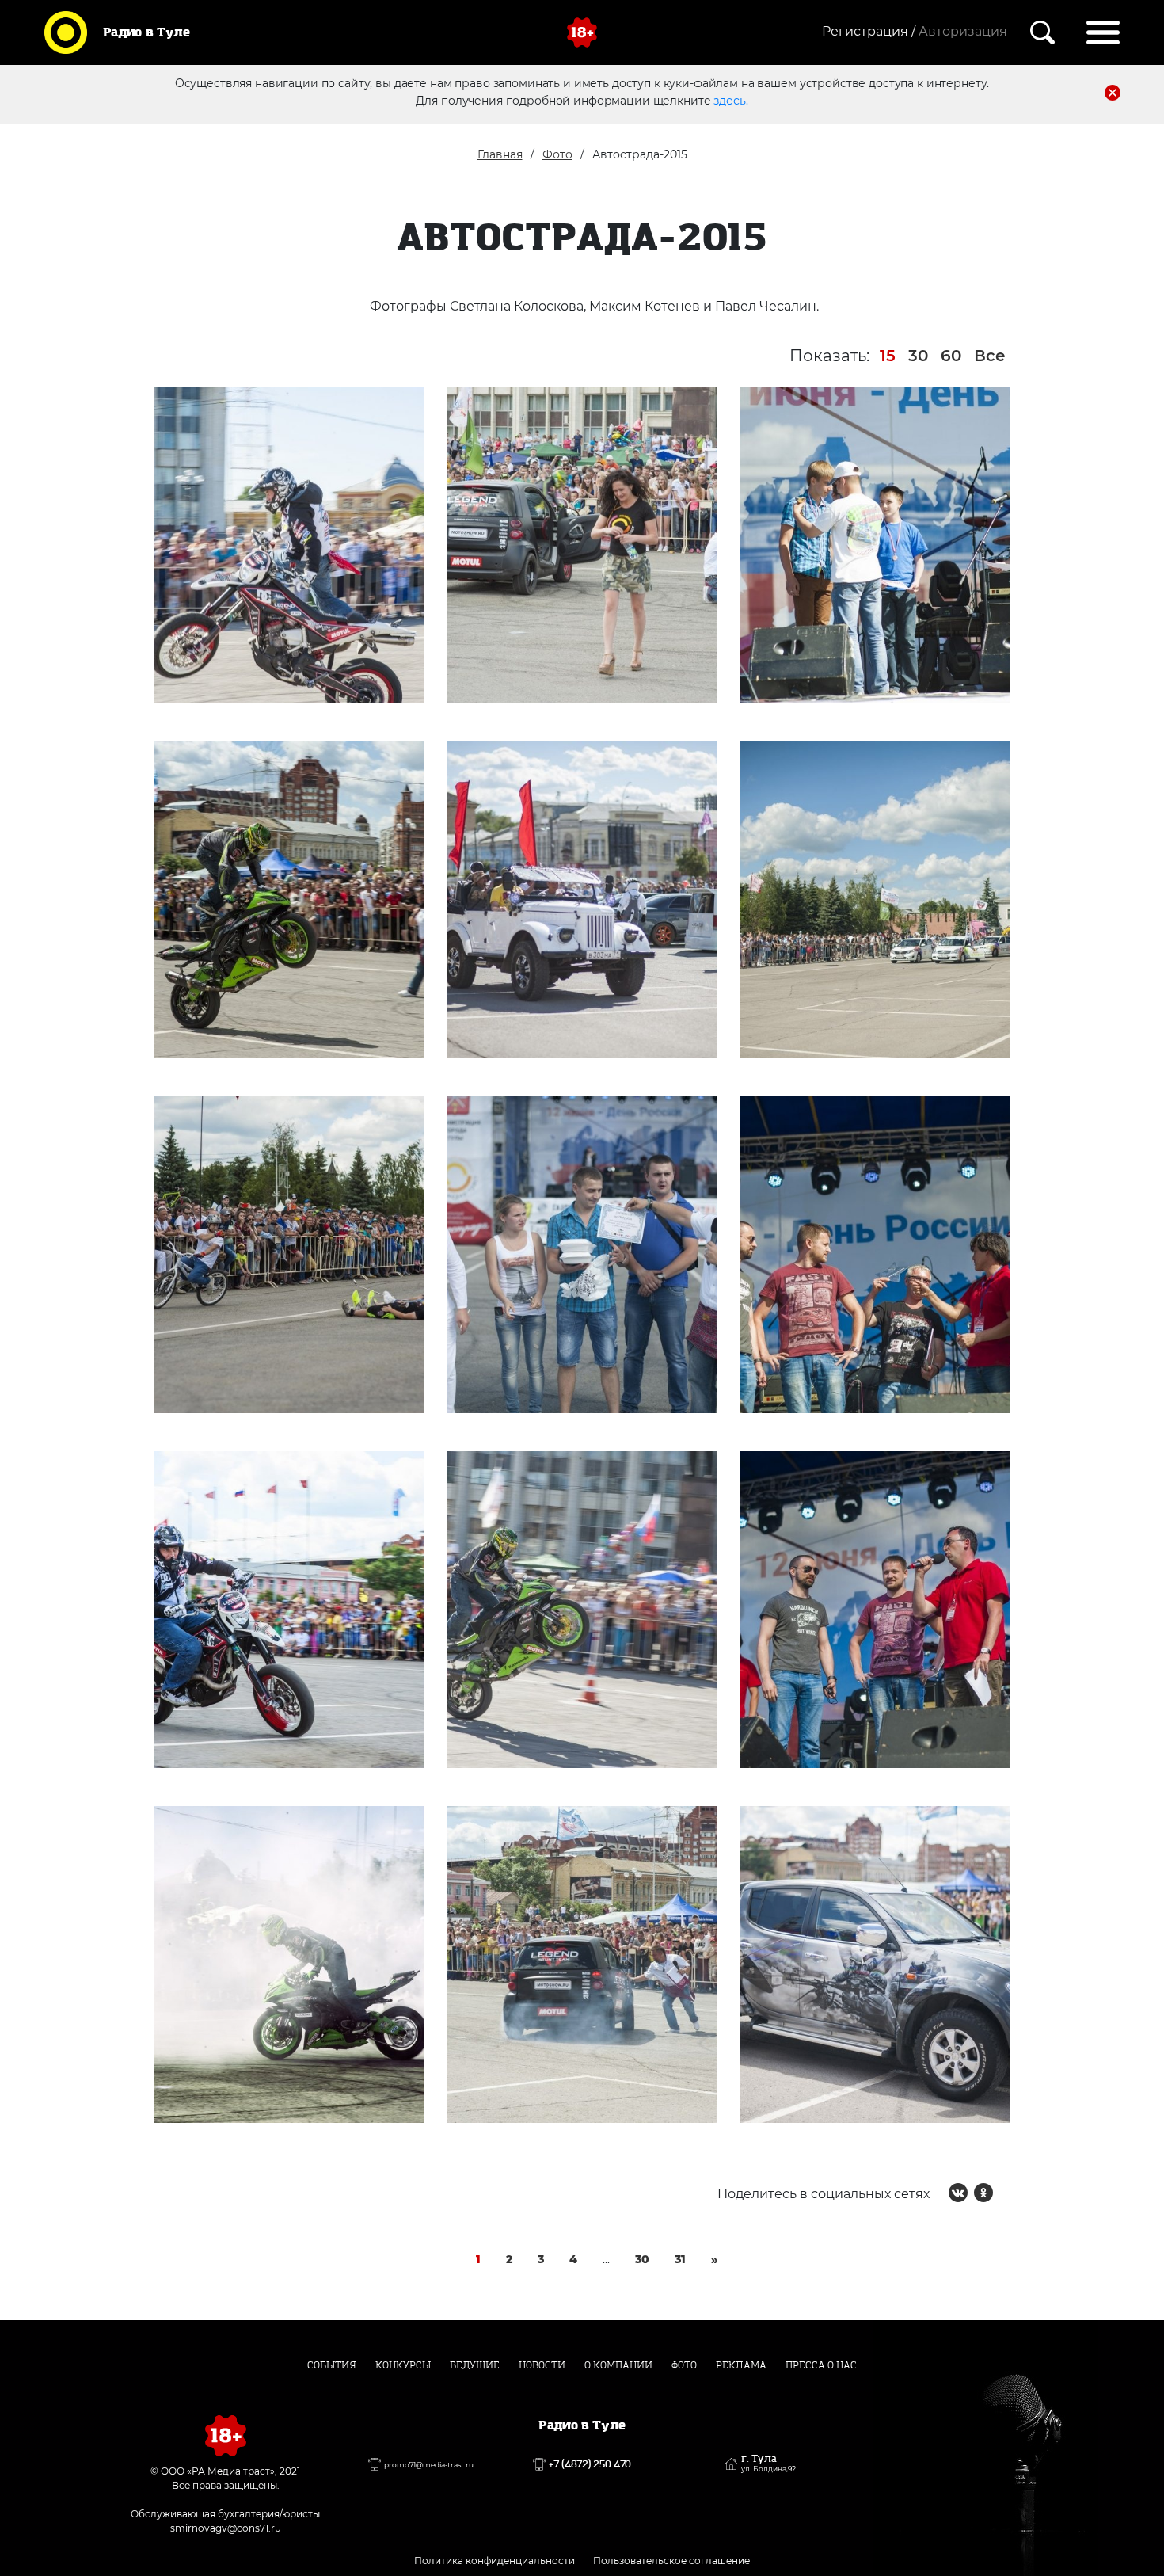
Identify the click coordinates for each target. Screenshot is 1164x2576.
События (332, 2365)
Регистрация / (869, 31)
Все (990, 356)
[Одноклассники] (983, 2193)
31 (680, 2259)
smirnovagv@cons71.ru (226, 2528)
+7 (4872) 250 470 (590, 2464)
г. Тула (768, 2464)
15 (888, 356)
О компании (618, 2365)
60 (951, 356)
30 (918, 356)
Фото (557, 154)
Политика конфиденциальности (495, 2561)
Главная (500, 154)
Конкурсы (403, 2365)
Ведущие (475, 2365)
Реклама (741, 2365)
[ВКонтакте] (958, 2193)
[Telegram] (1009, 2193)
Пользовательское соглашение (671, 2561)
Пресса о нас (821, 2365)
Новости (542, 2365)
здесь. (730, 101)
